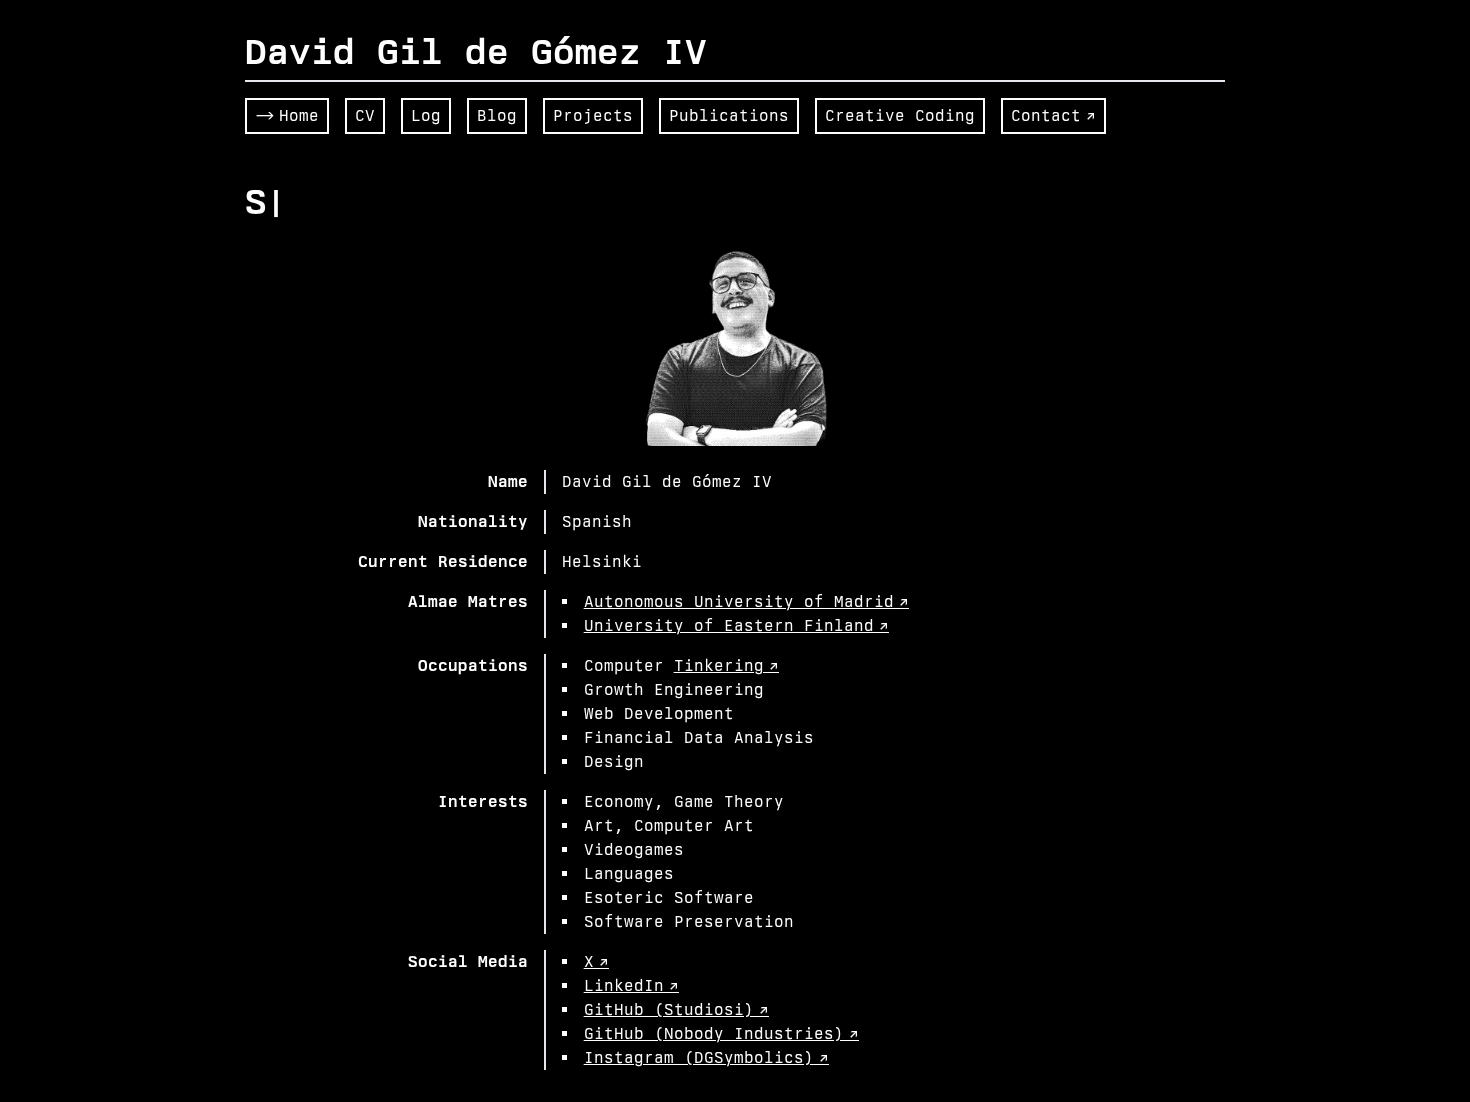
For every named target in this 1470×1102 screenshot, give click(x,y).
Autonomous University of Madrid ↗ (746, 601)
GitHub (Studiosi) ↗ (676, 1009)
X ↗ (596, 961)
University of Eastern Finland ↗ (736, 625)
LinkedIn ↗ (631, 985)
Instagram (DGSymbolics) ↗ (706, 1057)
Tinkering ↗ (726, 665)
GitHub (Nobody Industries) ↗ (721, 1033)
